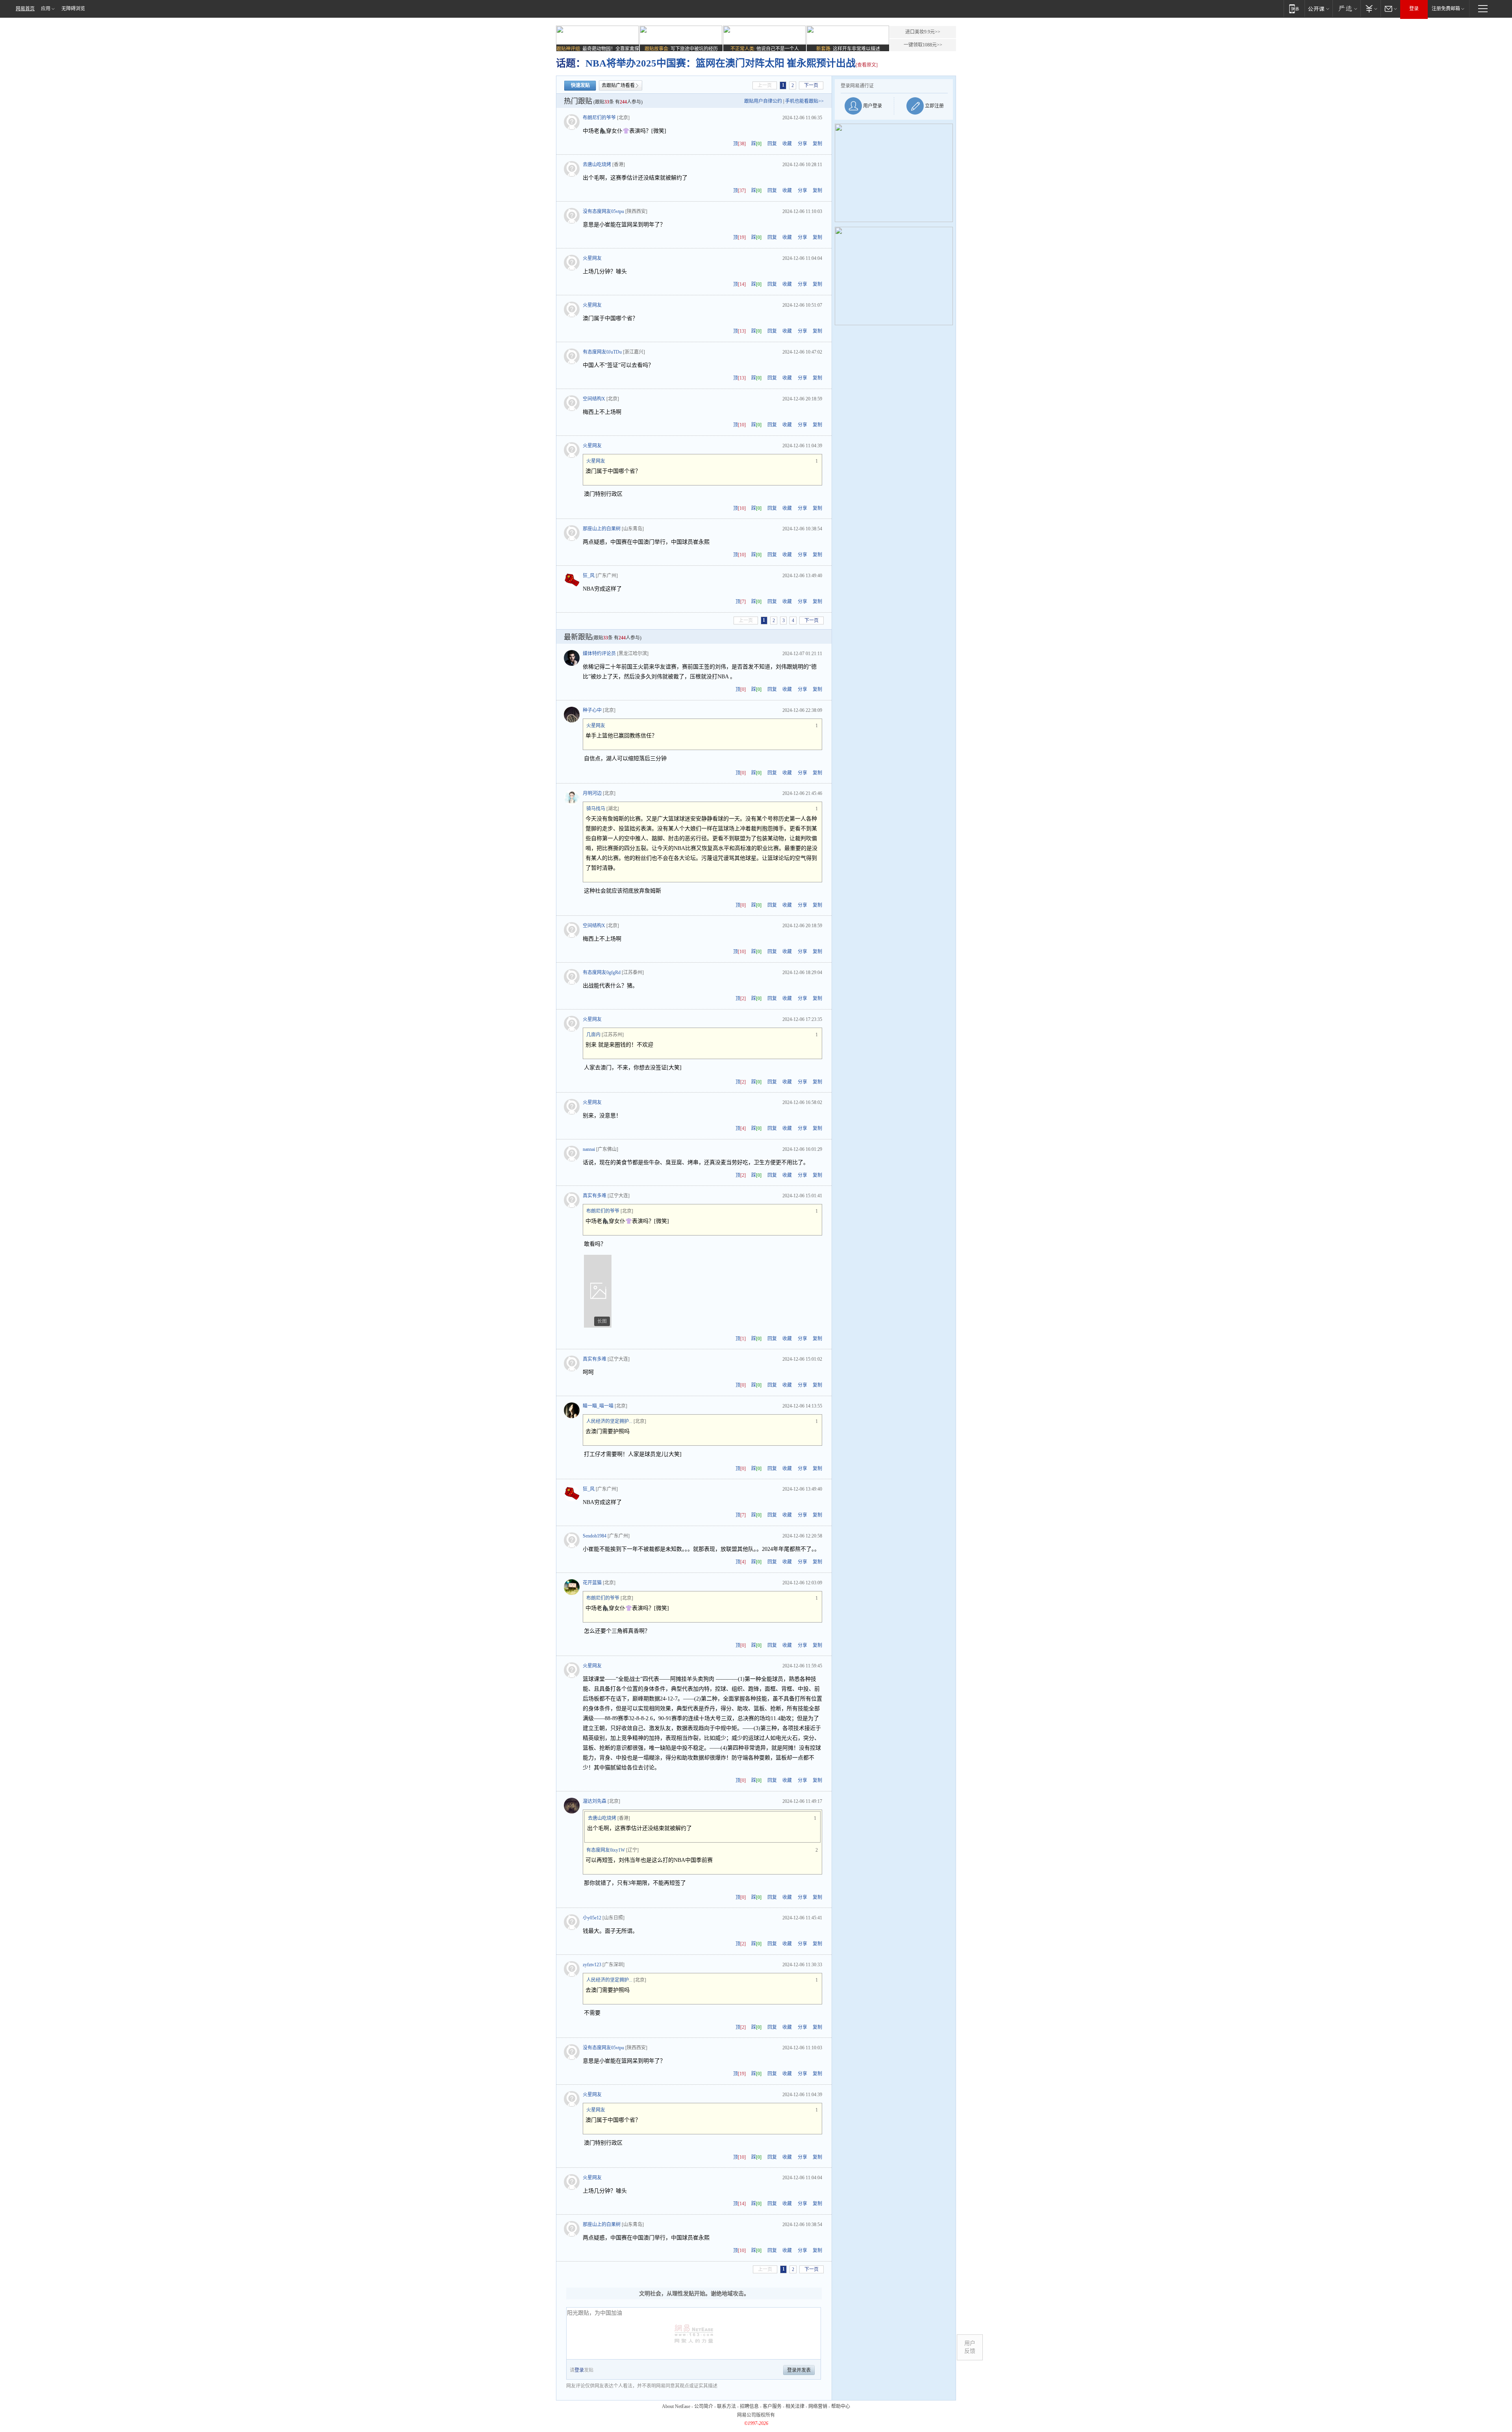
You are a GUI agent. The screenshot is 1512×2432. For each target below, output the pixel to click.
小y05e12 (592, 1918)
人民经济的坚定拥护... (609, 1421)
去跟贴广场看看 (618, 85)
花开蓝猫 (592, 1583)
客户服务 (772, 2406)
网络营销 (818, 2406)
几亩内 (593, 1035)
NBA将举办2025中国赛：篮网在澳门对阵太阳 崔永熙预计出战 (721, 63)
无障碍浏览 (73, 9)
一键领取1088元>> (923, 45)
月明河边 (592, 793)
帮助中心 (841, 2406)
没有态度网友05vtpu (603, 211)
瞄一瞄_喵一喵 (598, 1406)
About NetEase (676, 2406)
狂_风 (589, 576)
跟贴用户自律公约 (763, 101)
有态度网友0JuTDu (602, 352)
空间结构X (594, 399)
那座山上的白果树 (602, 529)
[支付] (1370, 8)
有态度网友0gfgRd (602, 972)
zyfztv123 (592, 1965)
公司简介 (704, 2406)
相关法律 (795, 2406)
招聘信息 (749, 2406)
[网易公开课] (1318, 8)
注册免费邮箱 (1446, 9)
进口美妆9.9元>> (923, 32)
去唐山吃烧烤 (597, 165)
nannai (589, 1149)
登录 (1414, 9)
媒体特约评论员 (599, 654)
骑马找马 (596, 809)
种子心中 (592, 710)
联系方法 (726, 2406)
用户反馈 (970, 2347)
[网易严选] (1346, 8)
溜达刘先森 (595, 1801)
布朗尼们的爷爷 (599, 118)
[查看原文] (867, 65)
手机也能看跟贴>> (804, 101)
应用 (46, 9)
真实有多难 (595, 1196)
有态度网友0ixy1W (606, 1850)
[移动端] (1294, 8)
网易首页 (25, 9)
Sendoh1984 (595, 1536)
